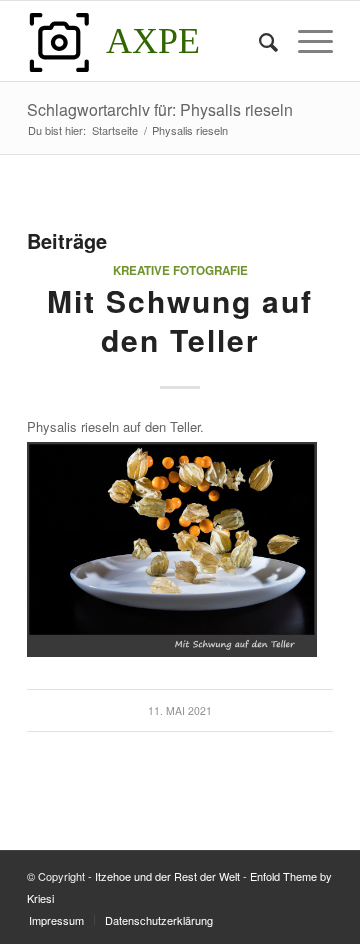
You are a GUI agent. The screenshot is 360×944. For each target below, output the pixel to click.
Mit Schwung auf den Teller (180, 320)
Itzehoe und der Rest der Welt (167, 876)
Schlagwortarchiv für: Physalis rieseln (160, 109)
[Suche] (258, 41)
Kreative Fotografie (180, 270)
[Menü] (305, 41)
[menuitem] (258, 41)
